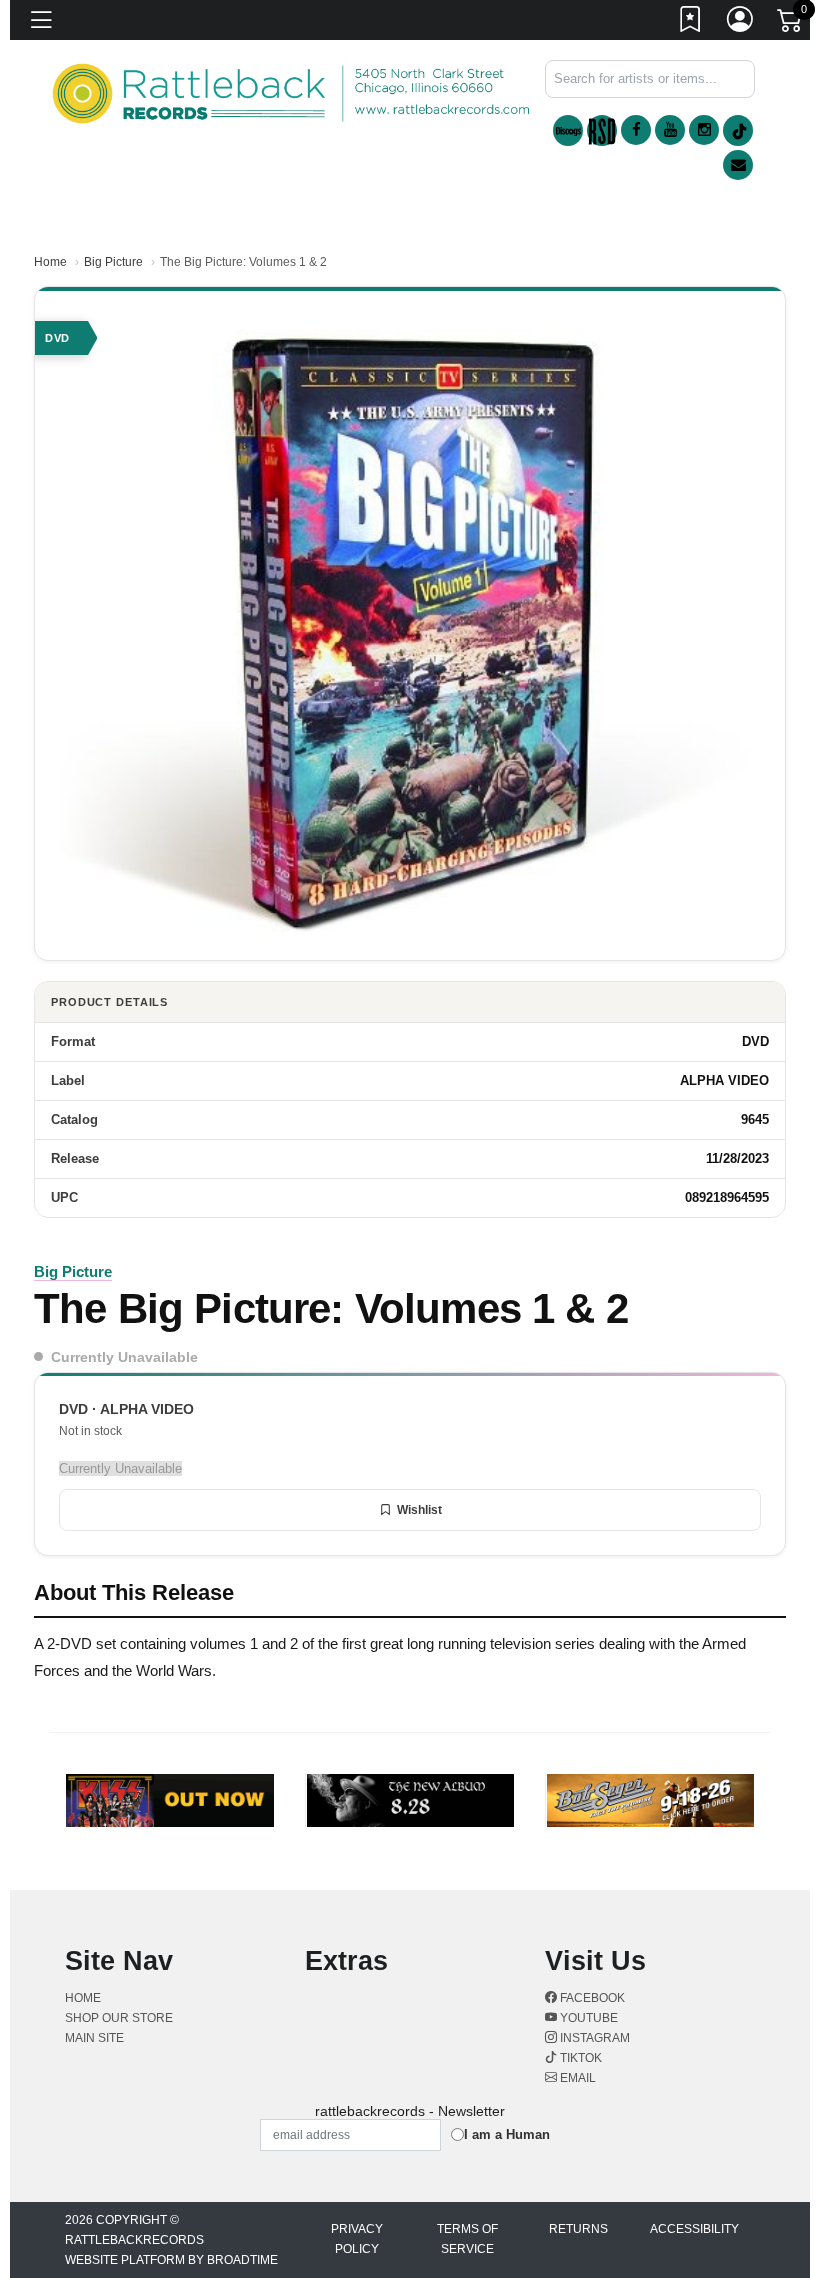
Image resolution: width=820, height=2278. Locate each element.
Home (50, 262)
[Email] (738, 165)
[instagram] (704, 130)
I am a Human (507, 2134)
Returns (578, 2229)
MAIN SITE (94, 2038)
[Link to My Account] (741, 23)
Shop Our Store (119, 2018)
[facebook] (636, 130)
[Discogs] (568, 130)
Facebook (591, 1998)
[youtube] (670, 130)
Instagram (593, 2038)
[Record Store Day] (602, 130)
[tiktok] (738, 130)
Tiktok (579, 2058)
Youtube (587, 2018)
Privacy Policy (357, 2239)
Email (576, 2078)
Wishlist (419, 1510)
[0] (791, 24)
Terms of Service (467, 2239)
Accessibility (694, 2229)
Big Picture (113, 262)
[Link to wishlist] (691, 23)
